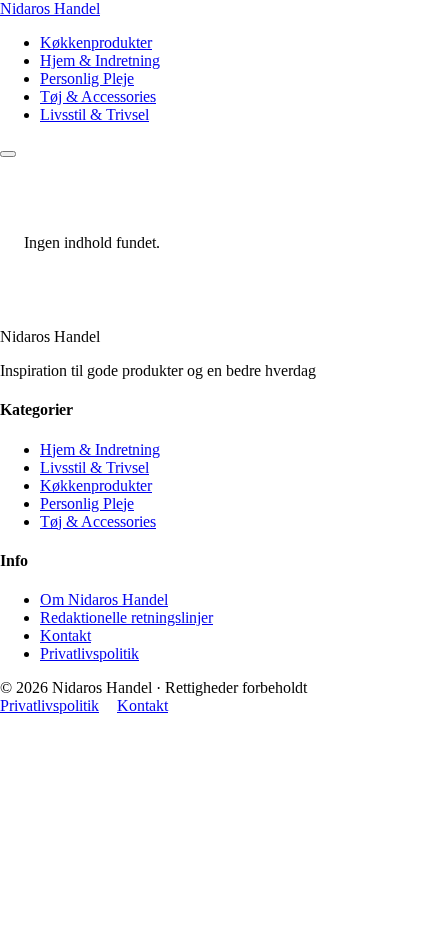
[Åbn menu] (8, 154)
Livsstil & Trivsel (94, 114)
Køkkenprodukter (96, 42)
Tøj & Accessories (98, 96)
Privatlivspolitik (89, 653)
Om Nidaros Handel (104, 599)
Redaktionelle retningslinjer (126, 617)
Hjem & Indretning (100, 60)
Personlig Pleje (87, 78)
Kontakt (65, 635)
